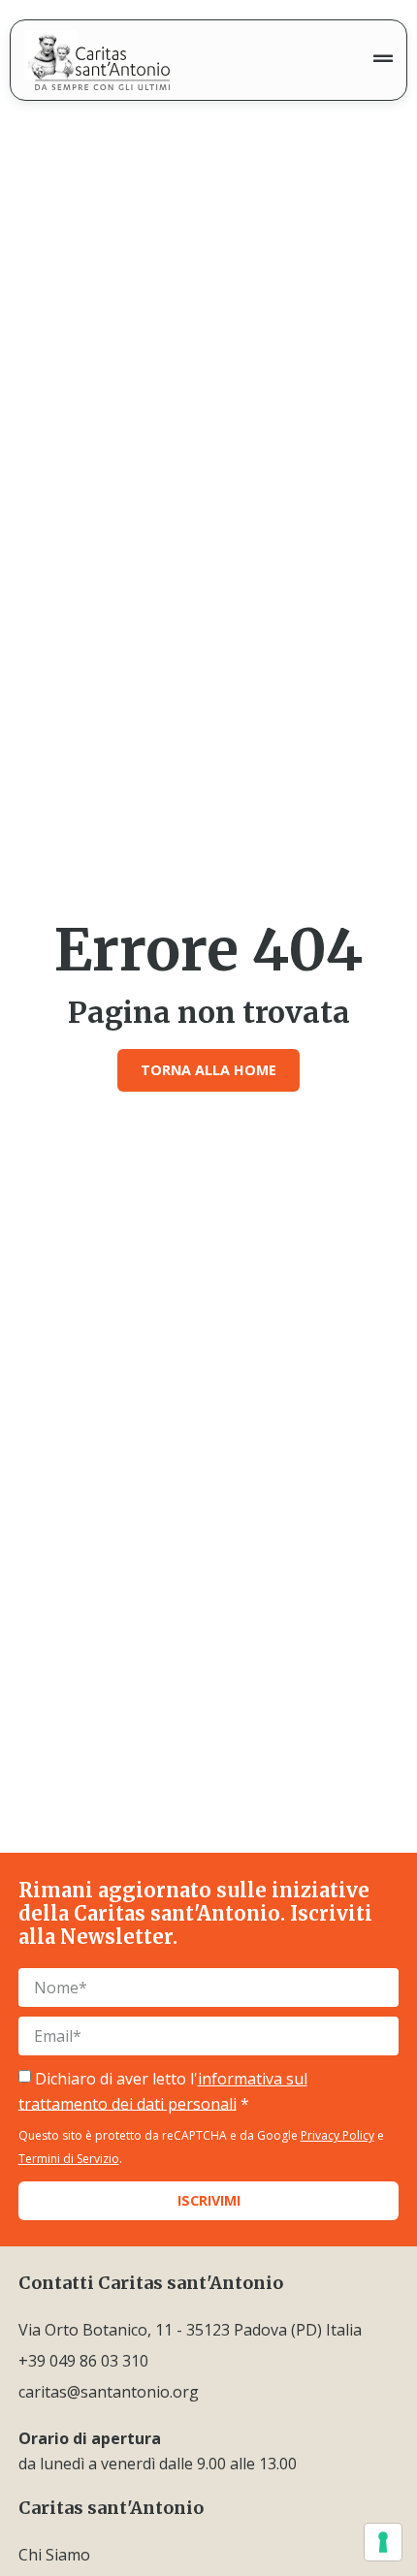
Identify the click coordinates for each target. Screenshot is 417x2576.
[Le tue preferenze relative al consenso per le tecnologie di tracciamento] (383, 2542)
